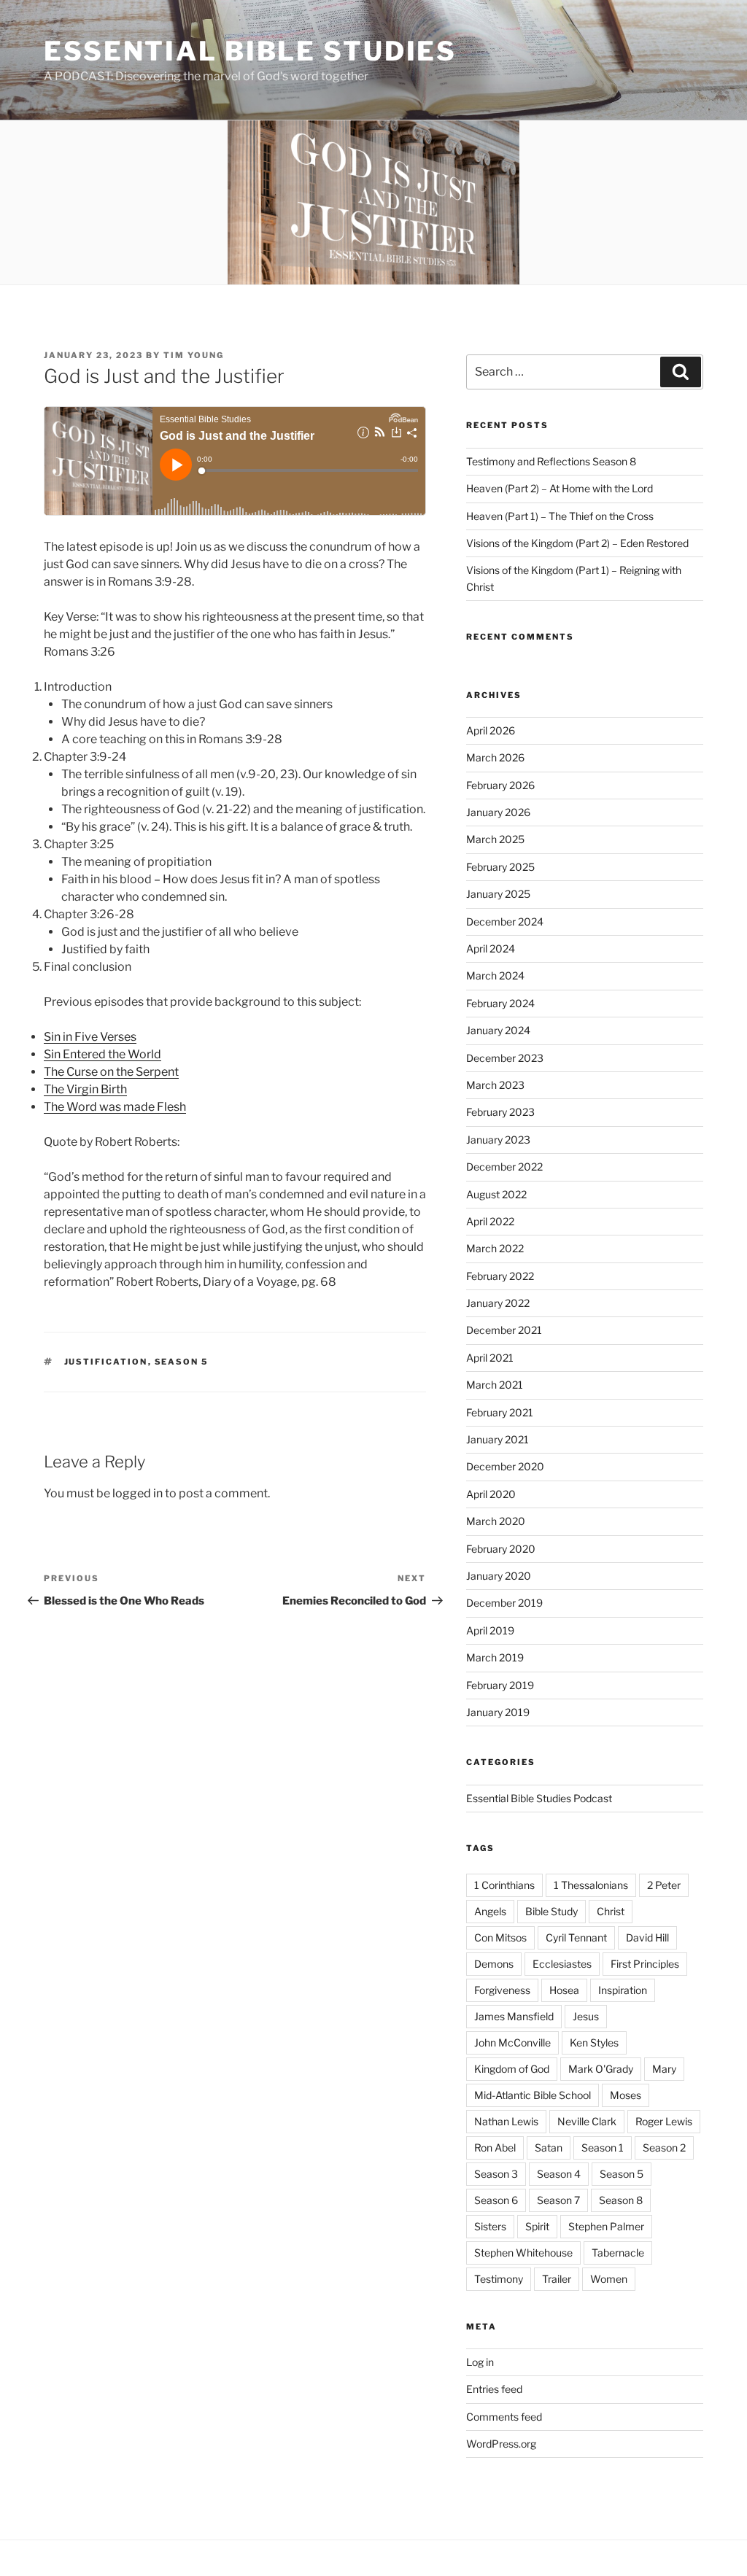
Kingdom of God (512, 2069)
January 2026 (498, 812)
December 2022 (504, 1167)
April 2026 (491, 730)
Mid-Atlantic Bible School (533, 2095)
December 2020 (505, 1466)
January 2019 (498, 1712)
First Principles (645, 1964)
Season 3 (496, 2174)
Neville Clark (587, 2121)
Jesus (586, 2016)
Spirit (537, 2226)
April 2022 (490, 1221)
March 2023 (495, 1085)
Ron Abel (495, 2148)
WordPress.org (501, 2444)
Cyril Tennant (576, 1937)
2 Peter (664, 1885)
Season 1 (603, 2148)
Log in (480, 2362)
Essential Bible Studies (250, 51)
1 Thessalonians (591, 1885)
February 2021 (500, 1412)
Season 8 (621, 2200)
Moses (626, 2095)
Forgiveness (502, 1990)
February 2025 (500, 867)
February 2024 (500, 1003)
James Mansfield (514, 2016)
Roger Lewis (664, 2121)
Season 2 (664, 2148)
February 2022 (500, 1276)
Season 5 (182, 1362)
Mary (664, 2069)
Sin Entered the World (102, 1054)
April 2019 (490, 1630)
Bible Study (551, 1911)
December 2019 (504, 1603)
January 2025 (498, 894)
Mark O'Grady (601, 2069)
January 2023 (498, 1140)
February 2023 (500, 1112)
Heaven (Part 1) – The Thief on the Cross (560, 516)
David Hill (647, 1937)
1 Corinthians (504, 1885)
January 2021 (498, 1439)
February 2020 (501, 1549)
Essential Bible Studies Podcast (539, 1798)
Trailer (557, 2279)
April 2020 (491, 1494)
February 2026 (500, 785)
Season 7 (558, 2200)
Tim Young (194, 355)
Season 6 (496, 2200)
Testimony (499, 2279)
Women (609, 2279)
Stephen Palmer (606, 2226)
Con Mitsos (500, 1937)
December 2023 (505, 1058)
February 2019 (500, 1685)
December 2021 (504, 1330)
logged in (138, 1493)
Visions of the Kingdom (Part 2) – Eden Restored (577, 543)
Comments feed (504, 2417)
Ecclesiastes (562, 1964)
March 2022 (495, 1248)
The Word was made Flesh (115, 1107)
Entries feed (494, 2389)
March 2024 (495, 975)
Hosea (564, 1990)
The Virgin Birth (85, 1089)
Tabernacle (618, 2253)
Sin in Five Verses (90, 1037)
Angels (490, 1911)
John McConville (512, 2042)
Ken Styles (594, 2042)
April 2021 (490, 1358)
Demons (494, 1964)
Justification (106, 1362)
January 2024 (498, 1030)
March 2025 (495, 839)
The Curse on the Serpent (111, 1072)
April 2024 (491, 948)
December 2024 (505, 922)
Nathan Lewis (506, 2121)
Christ (611, 1911)
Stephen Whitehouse (523, 2253)
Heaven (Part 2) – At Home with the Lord (560, 488)
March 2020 (496, 1521)
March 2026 (495, 757)
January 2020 (499, 1576)
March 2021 (495, 1385)
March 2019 (495, 1657)
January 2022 (498, 1303)
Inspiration (623, 1990)
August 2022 (496, 1194)
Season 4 (559, 2174)
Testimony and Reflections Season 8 (551, 461)
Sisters (490, 2226)
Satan (549, 2148)
